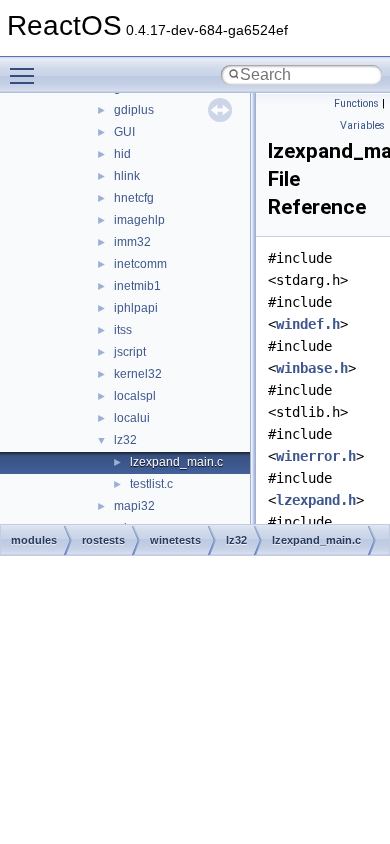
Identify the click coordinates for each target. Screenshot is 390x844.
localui (132, 418)
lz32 (125, 440)
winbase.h (312, 368)
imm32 (132, 242)
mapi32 (134, 506)
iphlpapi (136, 308)
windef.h (308, 324)
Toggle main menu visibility (26, 75)
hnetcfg (134, 198)
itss (123, 330)
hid (122, 154)
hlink (127, 176)
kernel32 (138, 374)
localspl (135, 396)
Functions (356, 103)
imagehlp (139, 220)
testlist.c (151, 484)
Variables (362, 125)
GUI (124, 132)
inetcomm (140, 264)
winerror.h (316, 456)
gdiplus (134, 110)
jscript (130, 352)
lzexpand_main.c (176, 462)
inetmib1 (137, 286)
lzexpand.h (316, 500)
